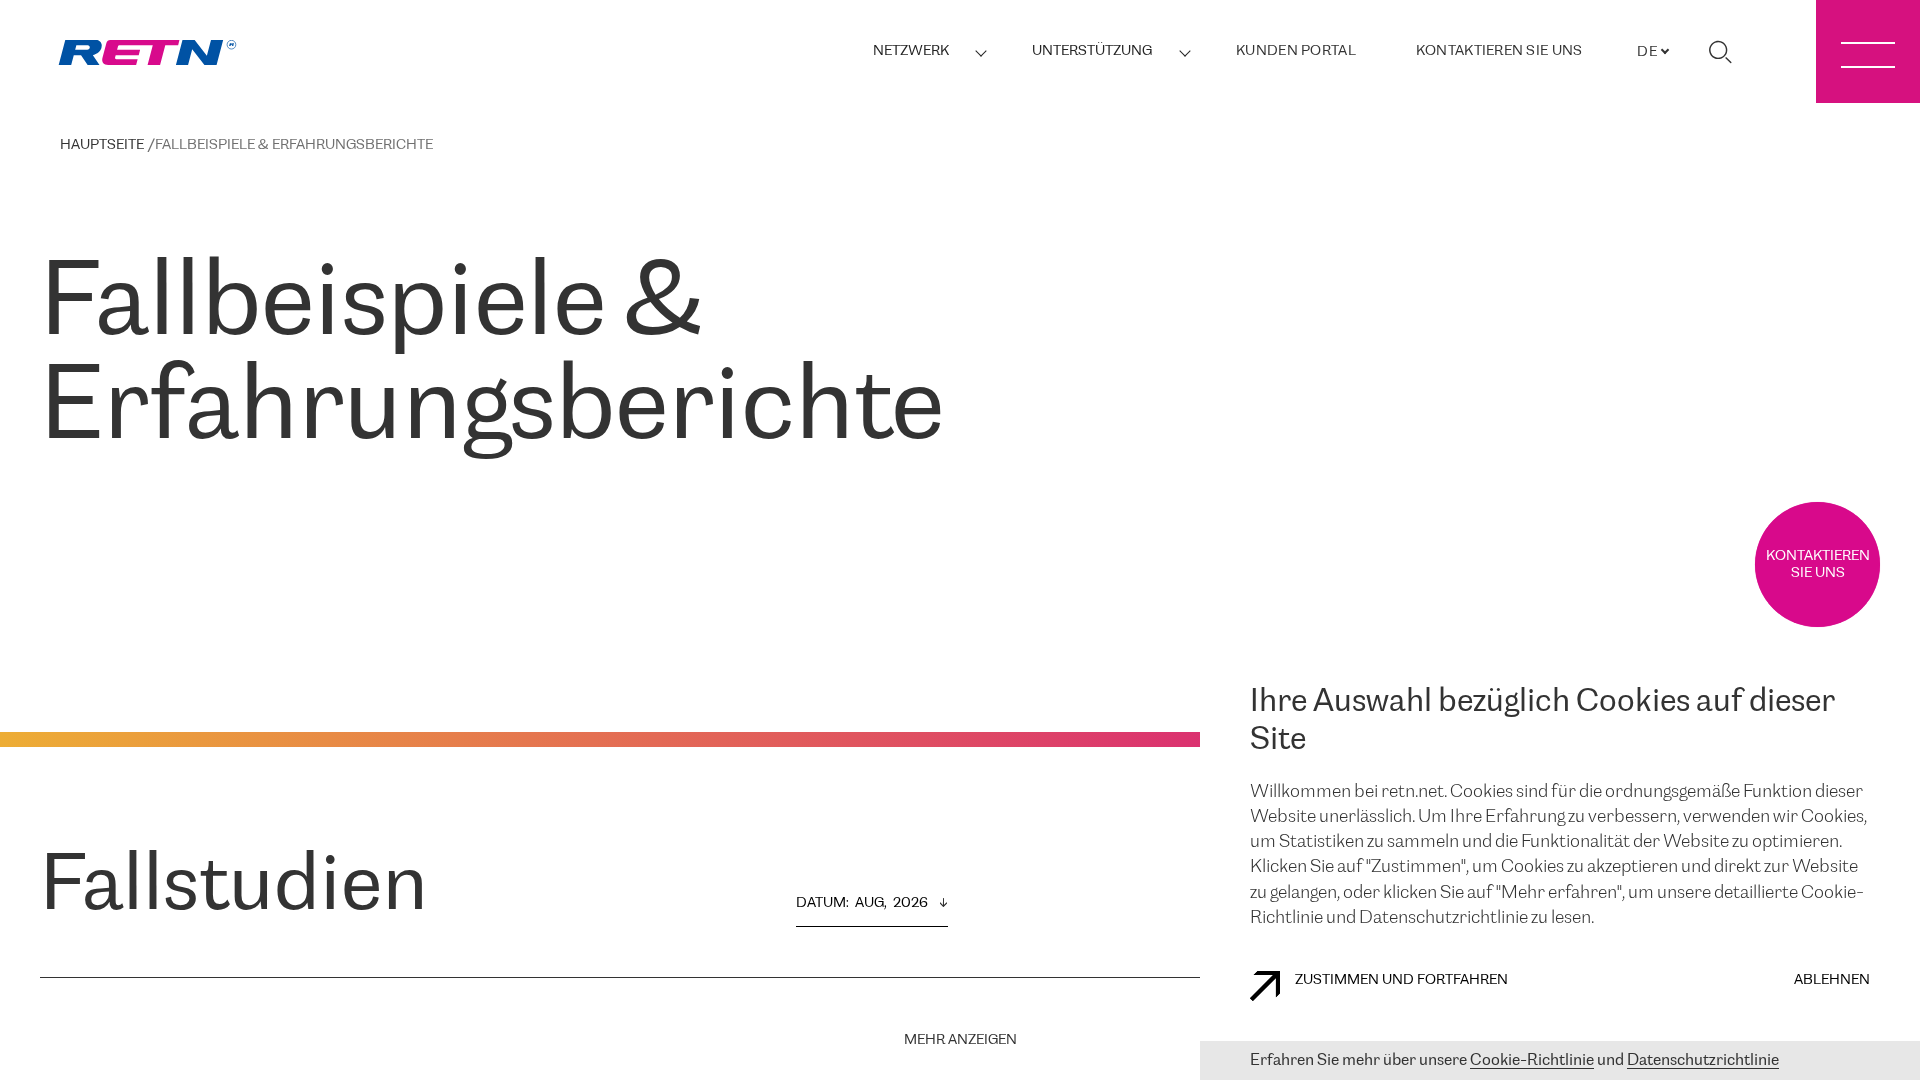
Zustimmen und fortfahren (1401, 980)
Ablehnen (1832, 980)
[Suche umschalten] (1720, 52)
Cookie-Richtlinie (1532, 1060)
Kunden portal (1296, 51)
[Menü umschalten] (1868, 51)
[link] (147, 52)
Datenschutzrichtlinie (1703, 1060)
